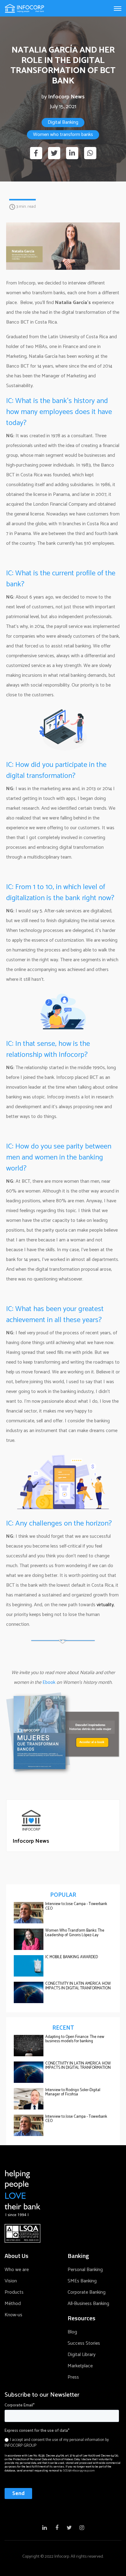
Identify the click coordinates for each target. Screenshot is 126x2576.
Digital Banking (63, 122)
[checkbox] (62, 2442)
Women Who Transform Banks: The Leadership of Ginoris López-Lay (75, 1933)
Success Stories (84, 2343)
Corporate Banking (87, 2292)
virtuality (105, 1605)
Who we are (17, 2270)
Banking (78, 2256)
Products (14, 2292)
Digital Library (82, 2355)
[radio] (62, 2443)
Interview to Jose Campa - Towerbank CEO (76, 1906)
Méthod (13, 2304)
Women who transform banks (63, 135)
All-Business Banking (88, 2304)
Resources (82, 2318)
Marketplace (80, 2366)
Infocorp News (66, 97)
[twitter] (54, 153)
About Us (17, 2256)
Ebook (49, 1682)
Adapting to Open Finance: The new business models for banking (75, 2039)
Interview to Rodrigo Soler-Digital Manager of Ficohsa (73, 2092)
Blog (72, 2332)
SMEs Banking (82, 2281)
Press (73, 2377)
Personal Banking (85, 2270)
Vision (11, 2281)
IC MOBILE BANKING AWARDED (72, 1957)
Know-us (13, 2315)
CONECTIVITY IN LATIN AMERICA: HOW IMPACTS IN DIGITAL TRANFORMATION (78, 1986)
